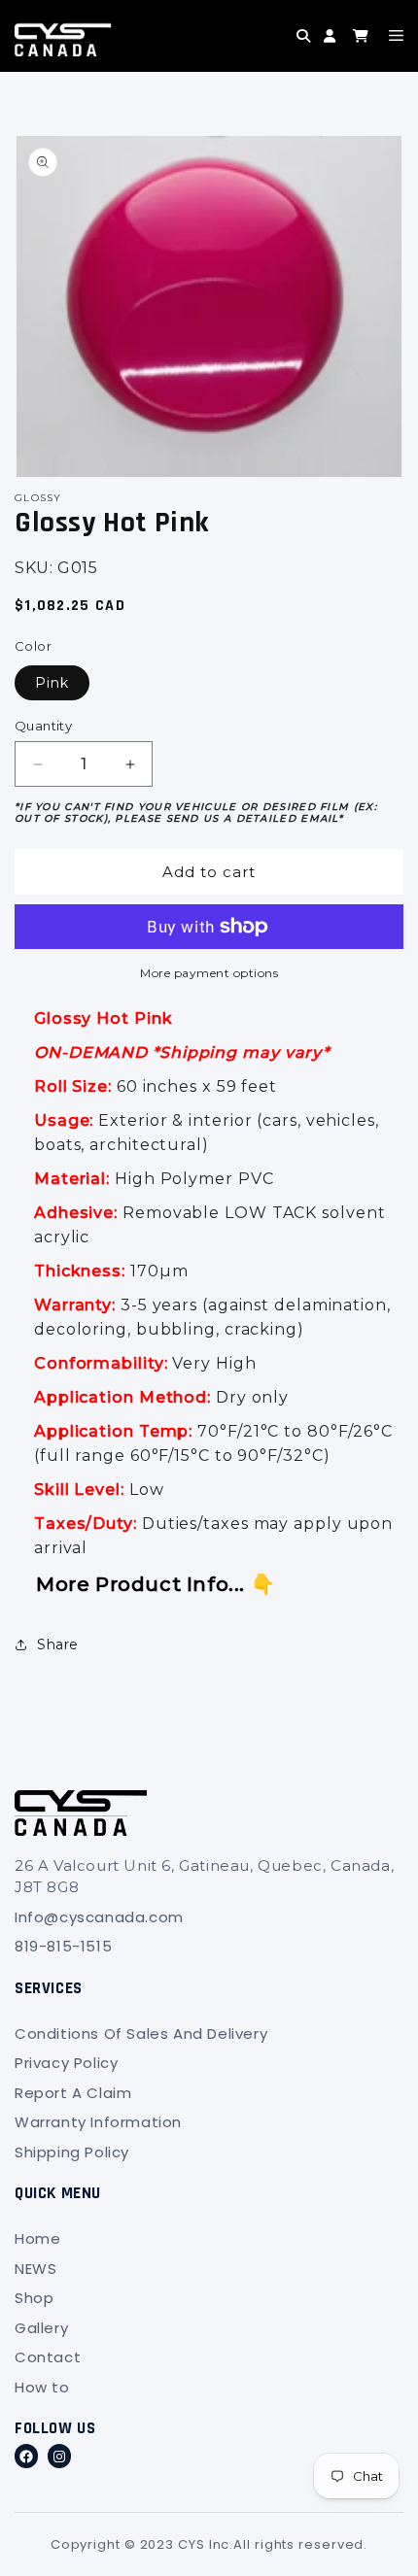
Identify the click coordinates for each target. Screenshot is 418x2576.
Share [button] (58, 1644)
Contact (48, 2357)
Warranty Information (98, 2122)
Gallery (41, 2328)
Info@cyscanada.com (99, 1917)
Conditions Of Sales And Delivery (141, 2034)
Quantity (43, 726)
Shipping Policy (72, 2152)
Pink (52, 683)
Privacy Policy (66, 2063)
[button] (268, 51)
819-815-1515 (63, 1946)
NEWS (35, 2269)
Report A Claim (73, 2093)
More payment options (209, 973)
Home (37, 2238)
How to (42, 2387)
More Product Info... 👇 (156, 1584)
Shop (34, 2298)
